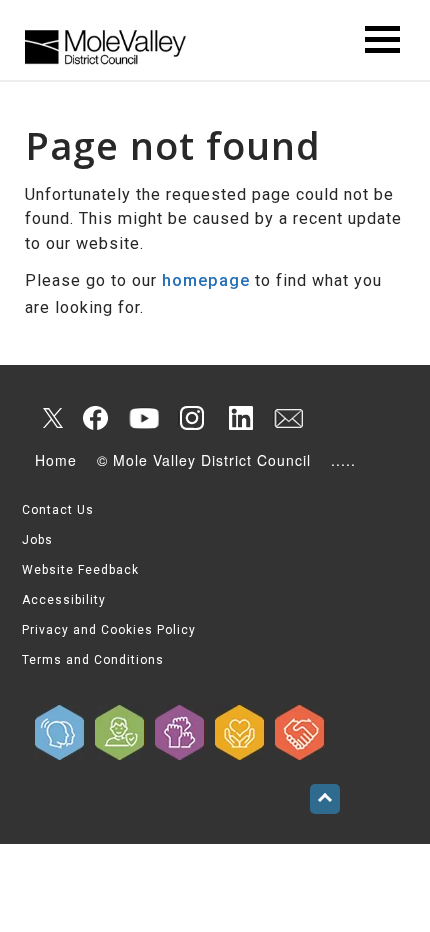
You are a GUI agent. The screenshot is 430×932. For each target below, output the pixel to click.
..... (343, 460)
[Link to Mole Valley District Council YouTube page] (144, 418)
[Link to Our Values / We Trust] (120, 732)
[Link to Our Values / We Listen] (60, 732)
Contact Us (58, 510)
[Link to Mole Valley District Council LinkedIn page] (240, 418)
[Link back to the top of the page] (325, 799)
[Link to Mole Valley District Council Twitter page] (48, 418)
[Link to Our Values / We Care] (240, 732)
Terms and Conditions (93, 660)
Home (56, 460)
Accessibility (64, 600)
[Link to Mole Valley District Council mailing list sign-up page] (288, 418)
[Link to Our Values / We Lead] (180, 732)
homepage (206, 280)
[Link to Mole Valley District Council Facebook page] (96, 418)
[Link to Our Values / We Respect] (300, 732)
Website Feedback (80, 570)
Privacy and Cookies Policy (109, 630)
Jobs (37, 540)
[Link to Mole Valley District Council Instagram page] (192, 418)
